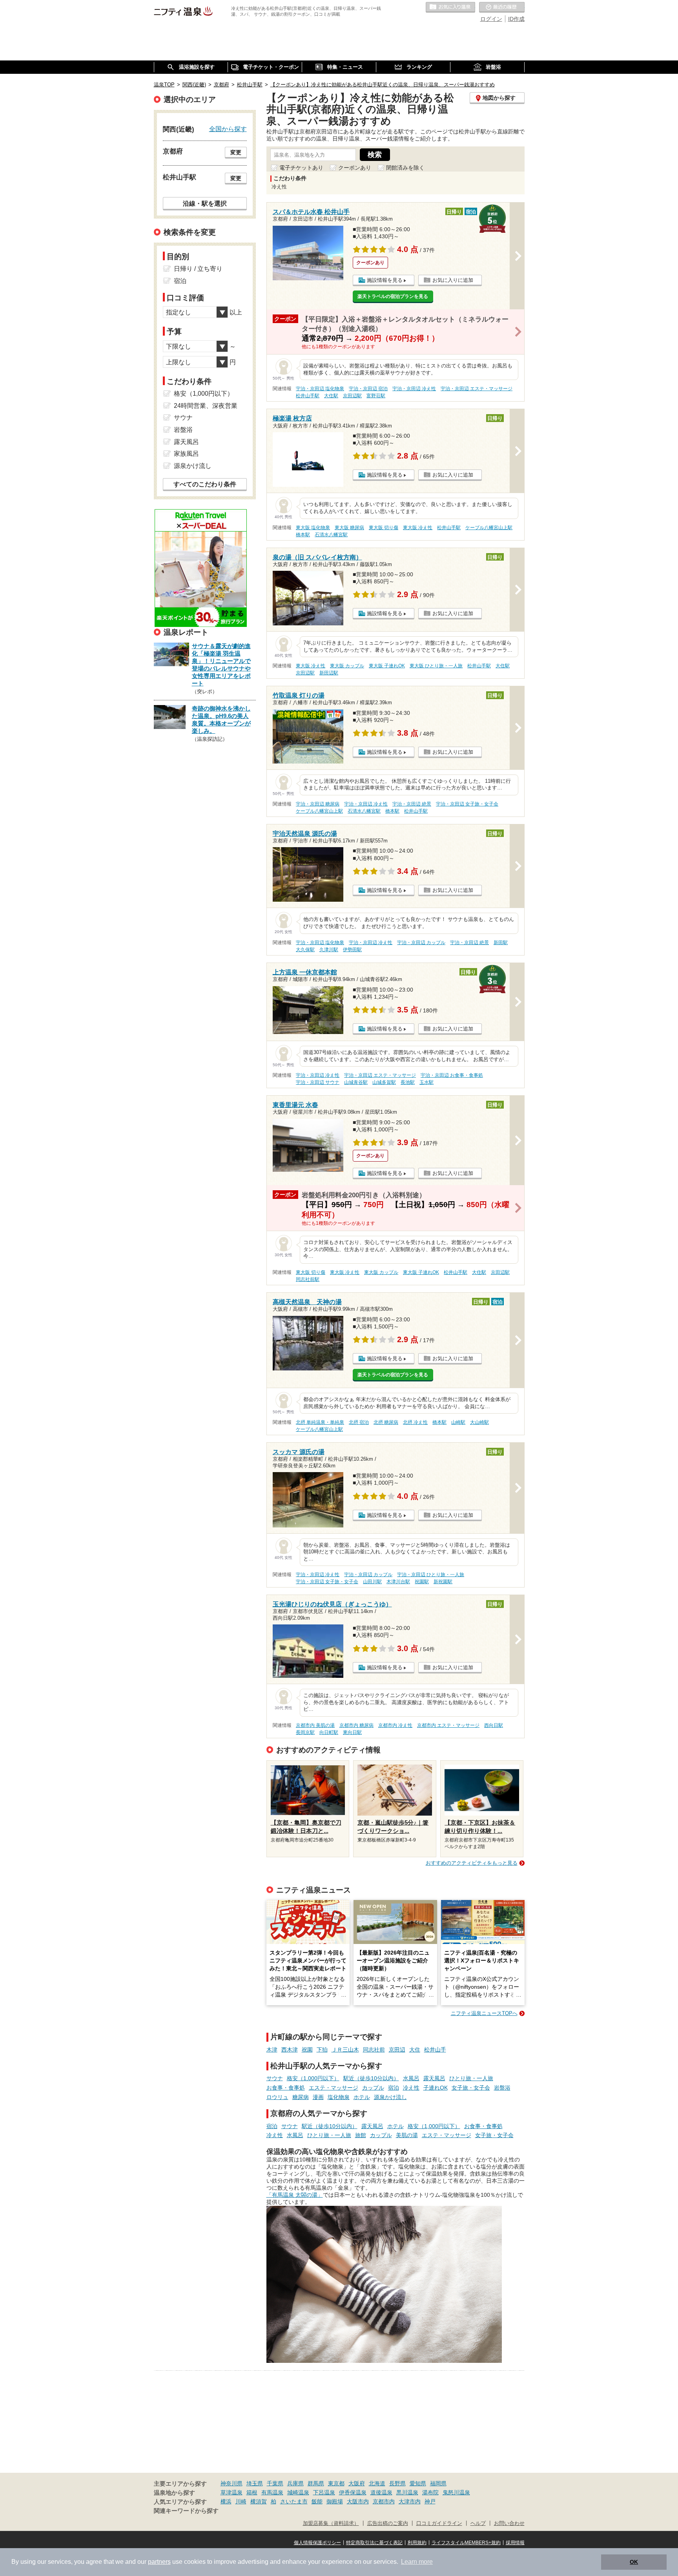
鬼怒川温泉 (456, 2492)
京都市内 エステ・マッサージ (448, 1725)
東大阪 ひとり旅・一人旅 (436, 666)
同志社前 (374, 2050)
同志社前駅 (308, 1279)
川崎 (241, 2501)
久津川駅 (329, 950)
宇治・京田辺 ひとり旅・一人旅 (431, 1575)
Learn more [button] (417, 2562)
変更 (236, 152)
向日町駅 (329, 1732)
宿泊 (394, 2088)
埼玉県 (255, 2483)
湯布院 (430, 2492)
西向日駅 (494, 1725)
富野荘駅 (376, 396)
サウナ (275, 2078)
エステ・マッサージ (334, 2088)
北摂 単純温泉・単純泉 (320, 1422)
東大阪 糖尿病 (349, 528)
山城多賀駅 (384, 1082)
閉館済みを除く (405, 168)
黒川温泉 (407, 2492)
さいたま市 (294, 2501)
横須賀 (259, 2501)
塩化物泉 (339, 2097)
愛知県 (418, 2483)
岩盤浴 (502, 2088)
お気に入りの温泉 (450, 7)
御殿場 (335, 2501)
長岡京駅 (305, 1732)
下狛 (322, 2050)
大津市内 (410, 2501)
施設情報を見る (385, 280)
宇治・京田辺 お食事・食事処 (452, 1075)
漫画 (318, 2097)
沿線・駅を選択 (205, 203)
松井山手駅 (308, 396)
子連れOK (436, 2088)
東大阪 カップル (347, 666)
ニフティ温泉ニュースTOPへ (484, 2013)
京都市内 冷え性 (395, 1725)
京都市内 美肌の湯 (315, 1725)
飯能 (317, 2501)
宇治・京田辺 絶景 (412, 804)
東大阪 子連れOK (387, 666)
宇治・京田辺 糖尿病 (318, 804)
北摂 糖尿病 (386, 1422)
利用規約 (417, 2543)
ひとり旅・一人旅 (471, 2078)
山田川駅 (372, 1582)
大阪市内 (358, 2501)
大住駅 (331, 396)
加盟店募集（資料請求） (331, 2523)
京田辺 (397, 2050)
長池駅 (408, 1082)
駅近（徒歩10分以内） (371, 2078)
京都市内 (384, 2501)
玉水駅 (426, 1082)
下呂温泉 (324, 2492)
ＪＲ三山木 (345, 2050)
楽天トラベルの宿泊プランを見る (393, 296)
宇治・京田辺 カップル (421, 943)
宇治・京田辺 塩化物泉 (320, 389)
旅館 (361, 2135)
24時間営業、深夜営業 (206, 406)
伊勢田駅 (352, 950)
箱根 (252, 2492)
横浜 (226, 2501)
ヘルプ (478, 2523)
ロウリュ (277, 2097)
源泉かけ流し (390, 2097)
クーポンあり (355, 168)
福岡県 (438, 2483)
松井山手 (435, 2050)
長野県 (397, 2483)
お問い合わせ (509, 2523)
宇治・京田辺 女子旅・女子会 (467, 804)
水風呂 (411, 2078)
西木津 (290, 2050)
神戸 (430, 2501)
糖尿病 (301, 2097)
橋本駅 (303, 535)
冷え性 (411, 2088)
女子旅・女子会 (471, 2088)
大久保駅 (305, 950)
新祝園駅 (443, 1582)
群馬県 (316, 2483)
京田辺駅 (352, 396)
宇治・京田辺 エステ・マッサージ (477, 389)
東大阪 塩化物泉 (313, 528)
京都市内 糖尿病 (356, 1725)
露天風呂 (434, 2078)
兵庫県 (295, 2483)
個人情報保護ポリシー (317, 2543)
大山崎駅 (479, 1422)
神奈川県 (231, 2483)
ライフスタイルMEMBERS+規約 (466, 2543)
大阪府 (357, 2483)
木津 (272, 2050)
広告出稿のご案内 (388, 2523)
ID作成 (516, 19)
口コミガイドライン (439, 2523)
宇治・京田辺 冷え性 (414, 389)
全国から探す (228, 129)
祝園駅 (422, 1582)
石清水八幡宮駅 (331, 535)
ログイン (491, 19)
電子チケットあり (301, 168)
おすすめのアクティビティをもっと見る (472, 1863)
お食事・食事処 (286, 2088)
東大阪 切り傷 (384, 528)
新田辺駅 (329, 673)
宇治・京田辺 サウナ (318, 1082)
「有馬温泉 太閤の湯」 (295, 2195)
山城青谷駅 (356, 1082)
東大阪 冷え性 (418, 528)
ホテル (362, 2097)
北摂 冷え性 (415, 1422)
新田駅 (501, 943)
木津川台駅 (398, 1582)
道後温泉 (381, 2492)
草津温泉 (231, 2492)
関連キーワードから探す (186, 2511)
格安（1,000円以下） (313, 2078)
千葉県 (275, 2483)
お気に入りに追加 (453, 280)
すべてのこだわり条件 (205, 484)
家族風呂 (186, 454)
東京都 (336, 2483)
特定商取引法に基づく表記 (374, 2543)
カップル (373, 2088)
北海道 (377, 2483)
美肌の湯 (407, 2135)
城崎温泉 (298, 2492)
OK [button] (634, 2562)
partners (159, 2562)
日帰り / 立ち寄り (198, 269)
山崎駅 (458, 1422)
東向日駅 (352, 1732)
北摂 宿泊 (359, 1422)
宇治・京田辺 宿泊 (368, 389)
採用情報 (515, 2543)
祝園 (307, 2050)
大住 (415, 2050)
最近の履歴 (502, 7)
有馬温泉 (272, 2492)
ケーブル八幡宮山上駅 (489, 528)
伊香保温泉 (353, 2492)
